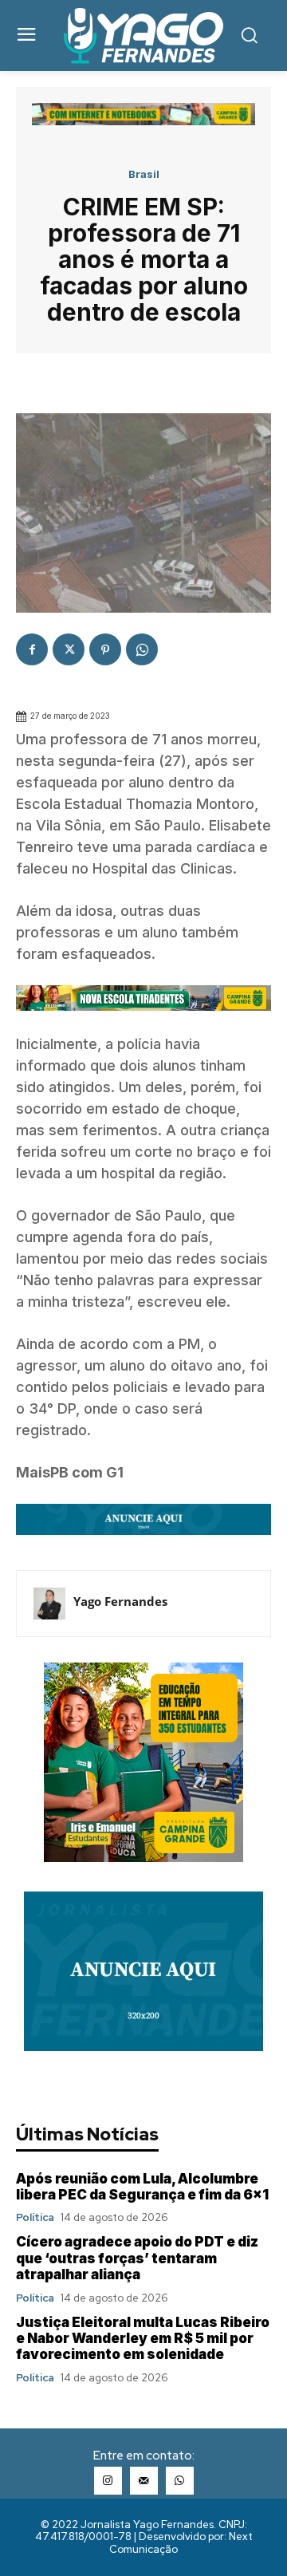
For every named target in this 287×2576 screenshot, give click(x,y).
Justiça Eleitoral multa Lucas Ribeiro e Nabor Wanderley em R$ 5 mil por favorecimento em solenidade (143, 2339)
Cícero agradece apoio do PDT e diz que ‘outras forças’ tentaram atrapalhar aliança (137, 2258)
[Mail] (144, 2481)
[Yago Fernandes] (49, 1604)
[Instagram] (108, 2481)
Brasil (144, 174)
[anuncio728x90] (143, 1546)
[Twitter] (69, 649)
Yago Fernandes (120, 1601)
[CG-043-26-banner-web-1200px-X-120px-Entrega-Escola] (143, 1022)
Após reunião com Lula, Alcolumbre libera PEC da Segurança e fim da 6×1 (142, 2187)
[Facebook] (32, 649)
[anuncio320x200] (143, 2047)
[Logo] (143, 36)
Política (35, 2217)
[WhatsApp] (142, 649)
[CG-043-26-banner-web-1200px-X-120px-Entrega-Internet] (143, 121)
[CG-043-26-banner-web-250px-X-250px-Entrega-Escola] (143, 1858)
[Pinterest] (105, 649)
